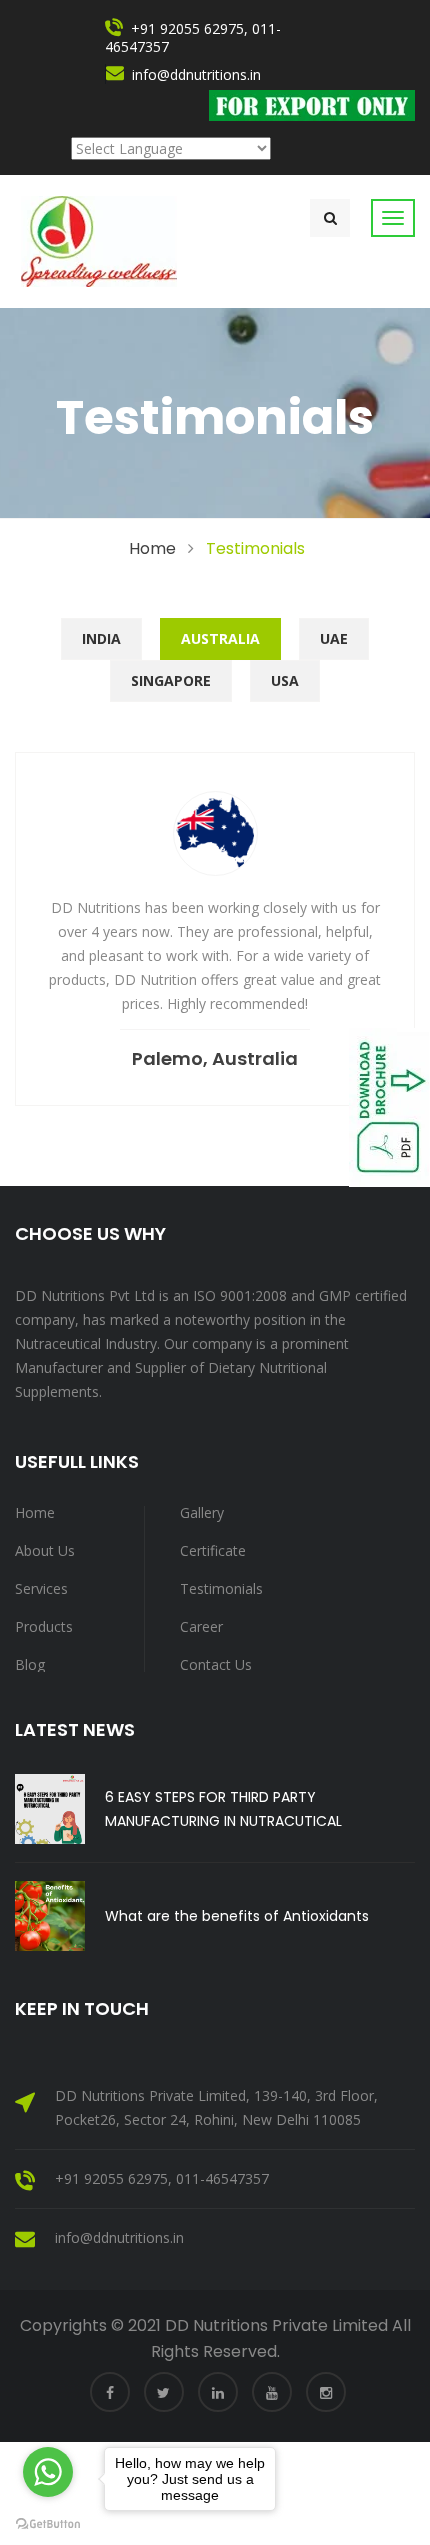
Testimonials (221, 1588)
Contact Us (216, 1664)
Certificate (213, 1550)
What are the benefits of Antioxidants (237, 1916)
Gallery (202, 1512)
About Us (45, 1550)
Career (201, 1626)
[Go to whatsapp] (48, 2472)
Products (44, 1626)
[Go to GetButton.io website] (48, 2524)
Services (41, 1588)
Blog (30, 1664)
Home (152, 548)
